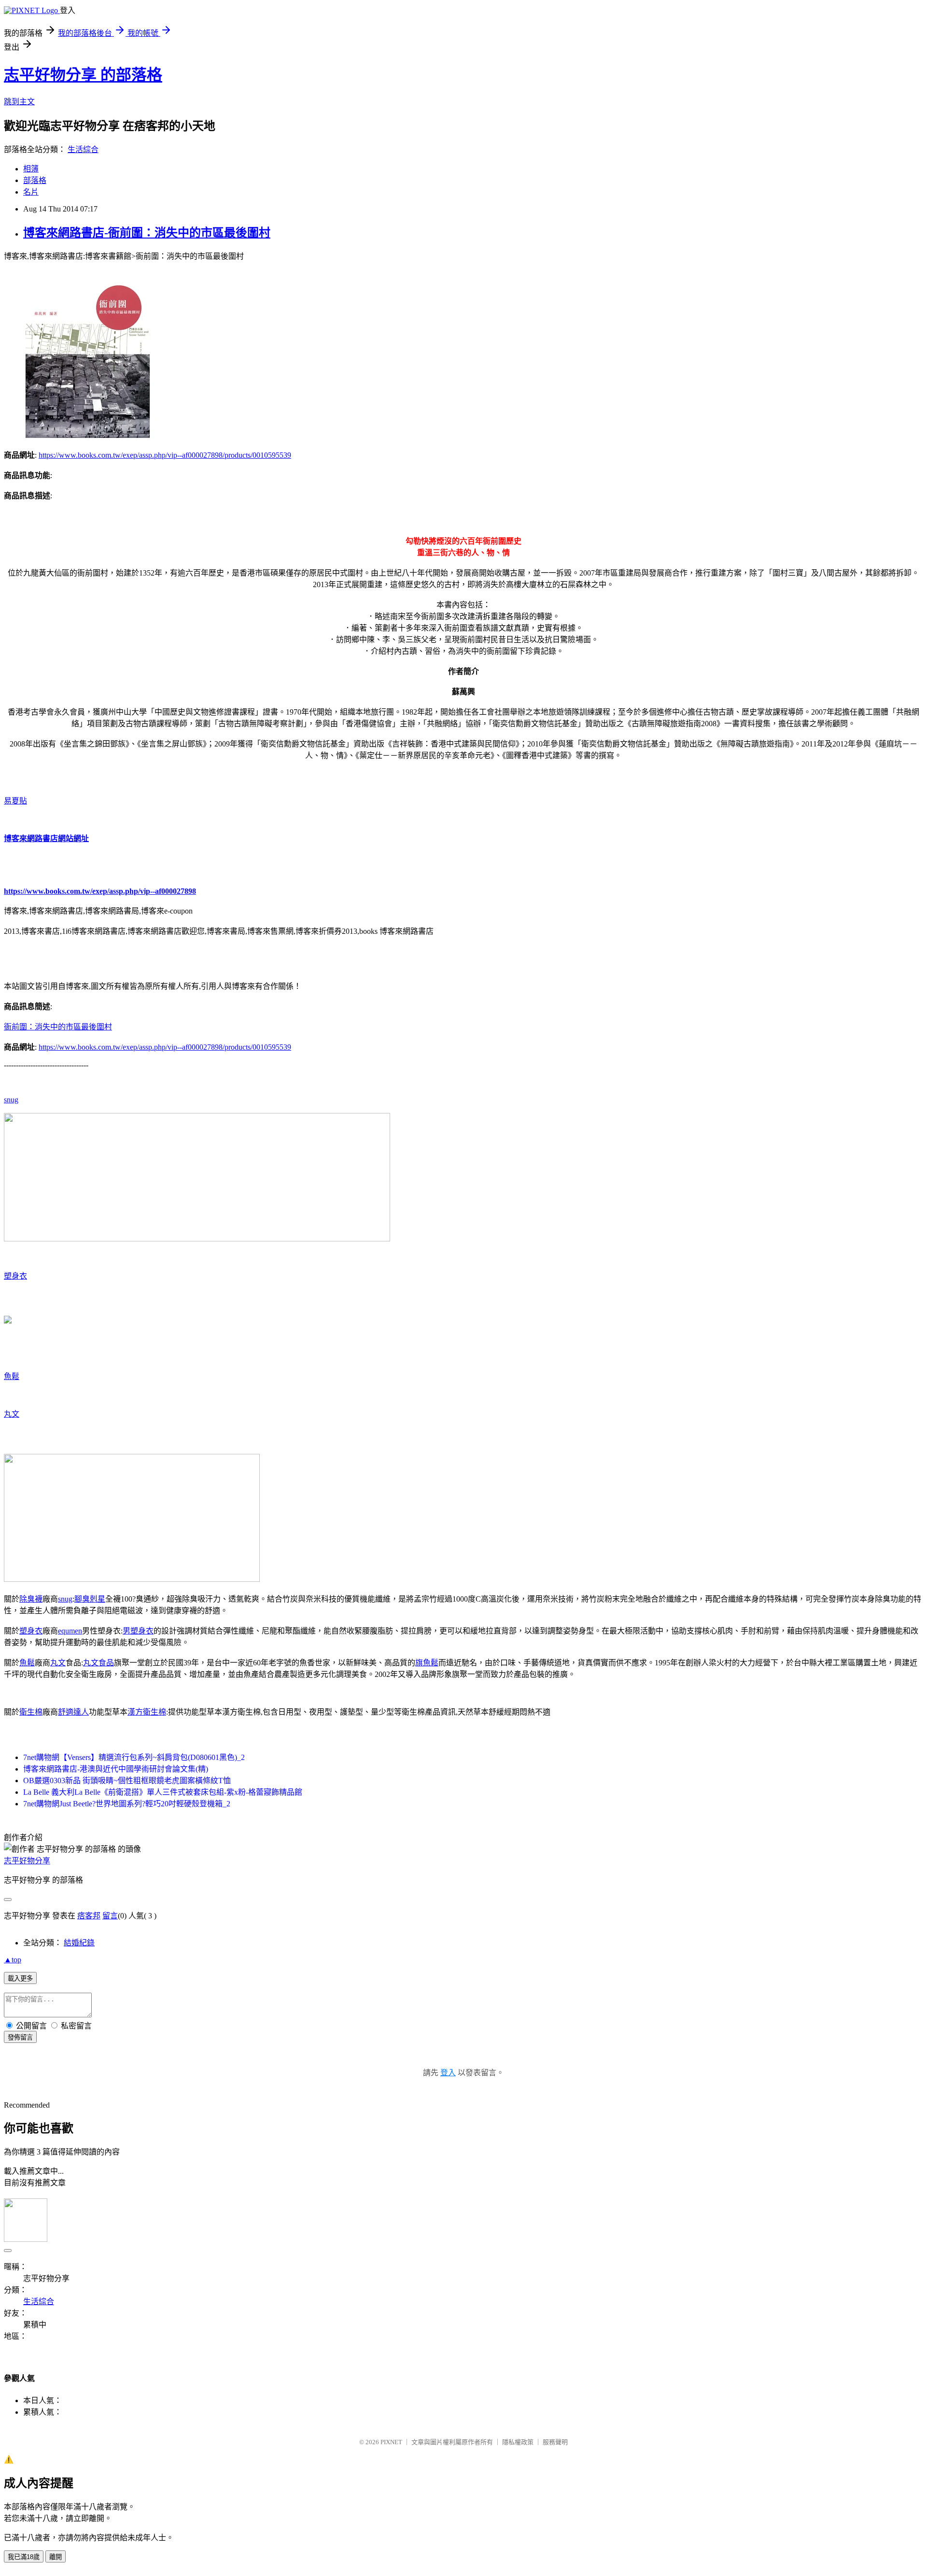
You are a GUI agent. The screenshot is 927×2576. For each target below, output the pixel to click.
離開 (56, 2557)
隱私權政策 (518, 2442)
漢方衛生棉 (147, 1712)
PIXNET (391, 2442)
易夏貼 (15, 801)
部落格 (35, 180)
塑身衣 (15, 1276)
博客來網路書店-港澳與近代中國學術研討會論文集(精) (116, 1769)
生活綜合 (83, 149)
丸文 (12, 1414)
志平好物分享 (27, 1861)
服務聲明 (555, 2442)
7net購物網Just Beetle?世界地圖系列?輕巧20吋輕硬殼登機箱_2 (127, 1804)
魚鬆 (12, 1376)
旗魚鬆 (427, 1663)
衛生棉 (31, 1712)
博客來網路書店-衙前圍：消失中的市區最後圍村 (147, 233)
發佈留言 (20, 2037)
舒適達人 (73, 1712)
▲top (13, 1960)
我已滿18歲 (24, 2557)
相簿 (31, 169)
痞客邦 (89, 1916)
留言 (110, 1916)
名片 (31, 192)
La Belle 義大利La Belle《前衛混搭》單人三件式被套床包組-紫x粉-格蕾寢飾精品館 (163, 1792)
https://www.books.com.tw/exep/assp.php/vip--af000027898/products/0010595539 (165, 455)
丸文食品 (98, 1663)
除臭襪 (31, 1599)
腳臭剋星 (90, 1599)
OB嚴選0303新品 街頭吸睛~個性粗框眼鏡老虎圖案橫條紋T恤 (127, 1781)
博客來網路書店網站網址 (46, 838)
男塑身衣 (138, 1631)
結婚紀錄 (79, 1943)
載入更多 (20, 1978)
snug (11, 1100)
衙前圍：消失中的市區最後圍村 (58, 1027)
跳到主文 (19, 102)
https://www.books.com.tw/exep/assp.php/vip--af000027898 (100, 891)
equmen (70, 1631)
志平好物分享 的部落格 (83, 75)
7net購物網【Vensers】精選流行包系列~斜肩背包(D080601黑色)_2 (134, 1757)
